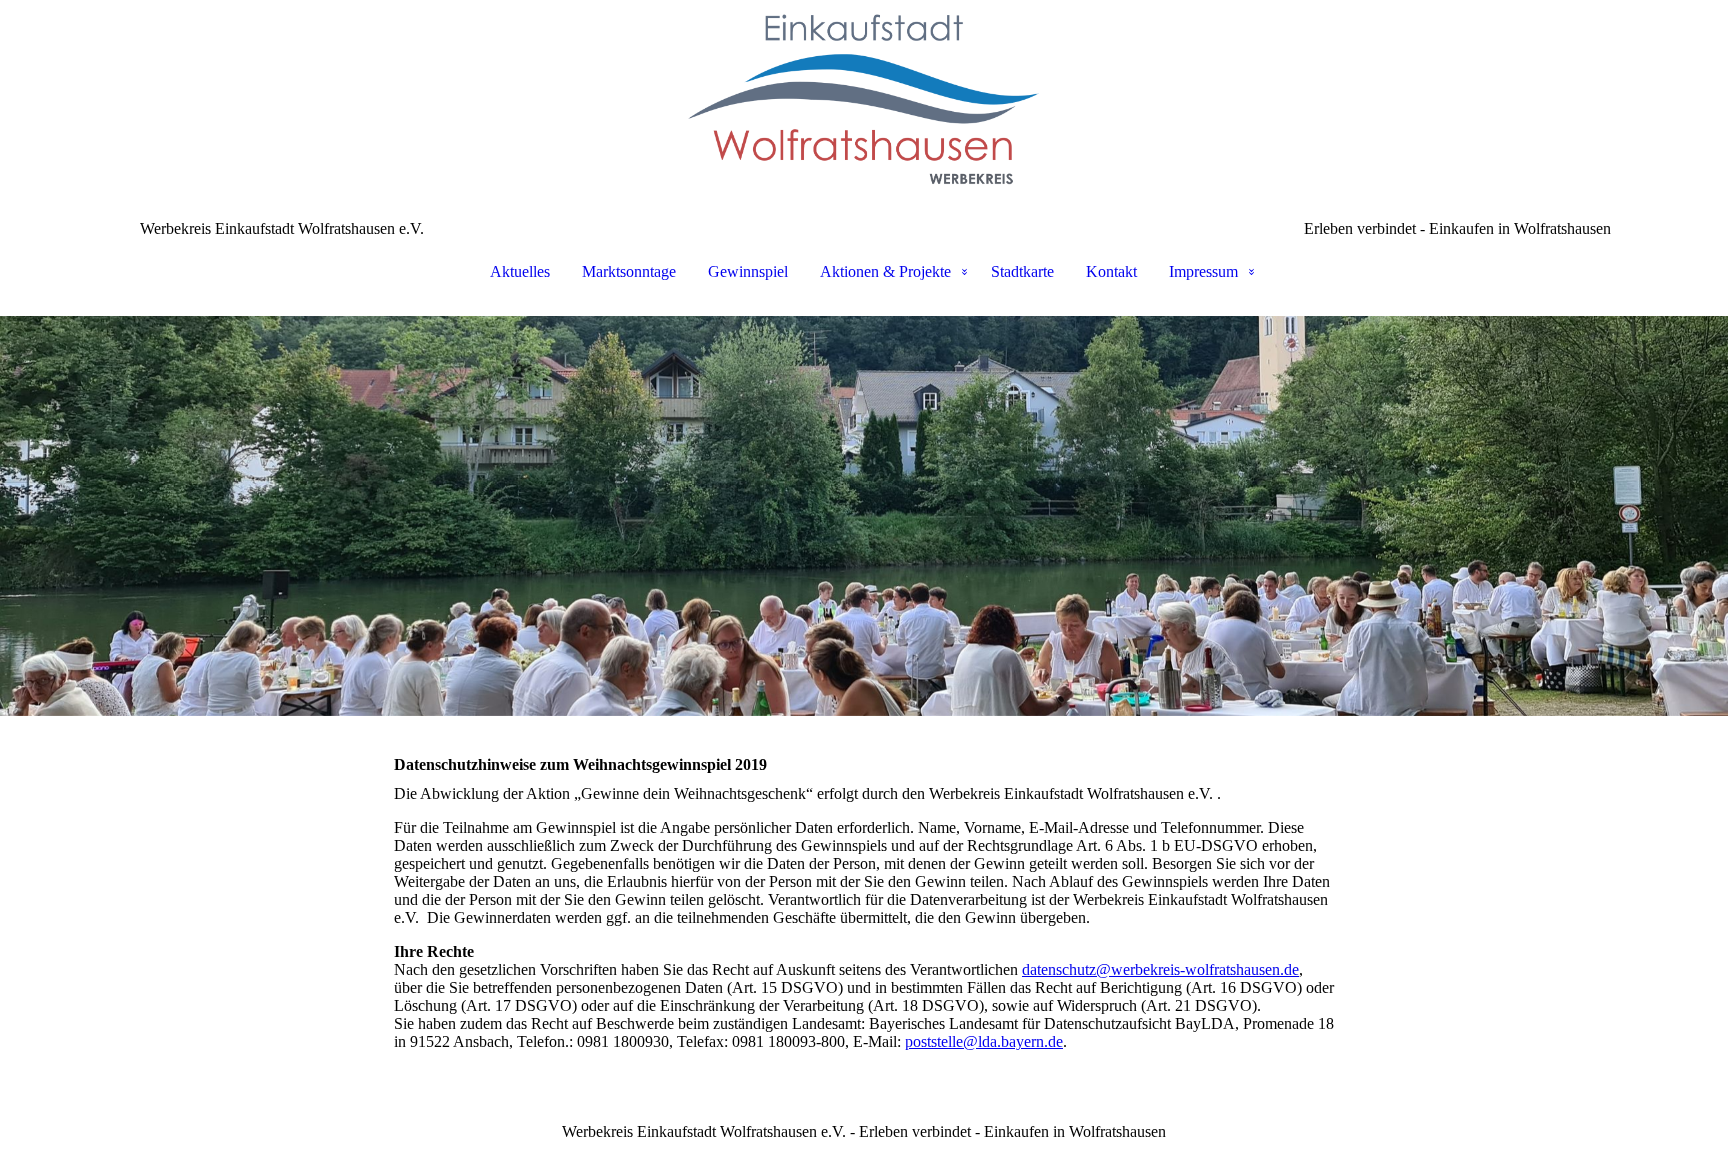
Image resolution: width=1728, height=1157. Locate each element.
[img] (864, 100)
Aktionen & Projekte (885, 271)
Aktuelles (520, 271)
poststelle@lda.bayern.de (984, 1041)
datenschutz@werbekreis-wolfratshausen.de (1160, 969)
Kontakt (1111, 271)
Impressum (1203, 271)
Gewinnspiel (748, 271)
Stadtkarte (1022, 271)
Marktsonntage (629, 271)
